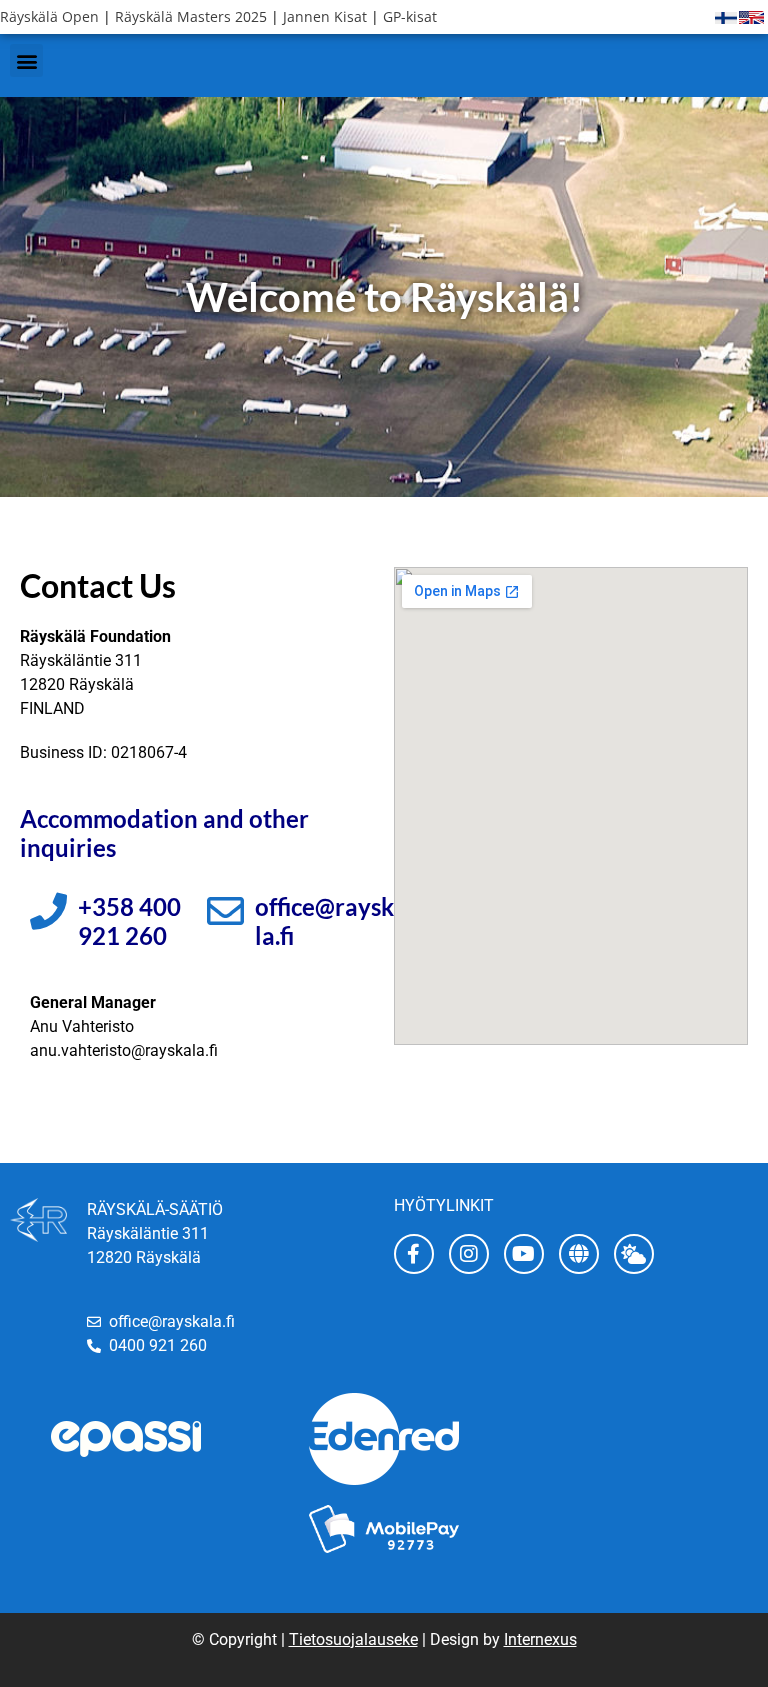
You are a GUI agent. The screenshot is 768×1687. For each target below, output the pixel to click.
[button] (26, 60)
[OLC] (579, 1254)
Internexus (540, 1639)
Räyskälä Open (49, 16)
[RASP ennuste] (634, 1254)
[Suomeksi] (726, 17)
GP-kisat (410, 16)
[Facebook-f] (414, 1254)
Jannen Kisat (325, 16)
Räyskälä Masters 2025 (191, 16)
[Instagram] (469, 1254)
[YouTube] (524, 1254)
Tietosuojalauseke (353, 1639)
